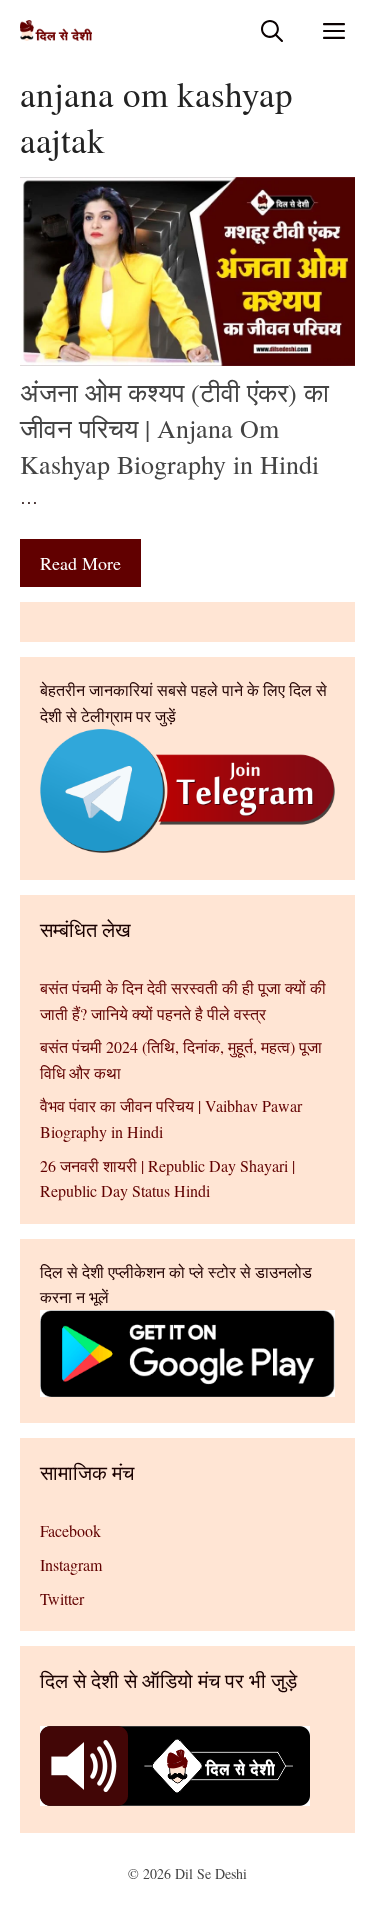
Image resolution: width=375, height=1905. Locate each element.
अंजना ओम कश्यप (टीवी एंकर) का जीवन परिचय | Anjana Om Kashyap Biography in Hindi (174, 428)
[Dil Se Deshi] (56, 30)
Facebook (70, 1530)
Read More (80, 563)
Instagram (71, 1564)
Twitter (62, 1598)
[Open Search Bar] (272, 30)
